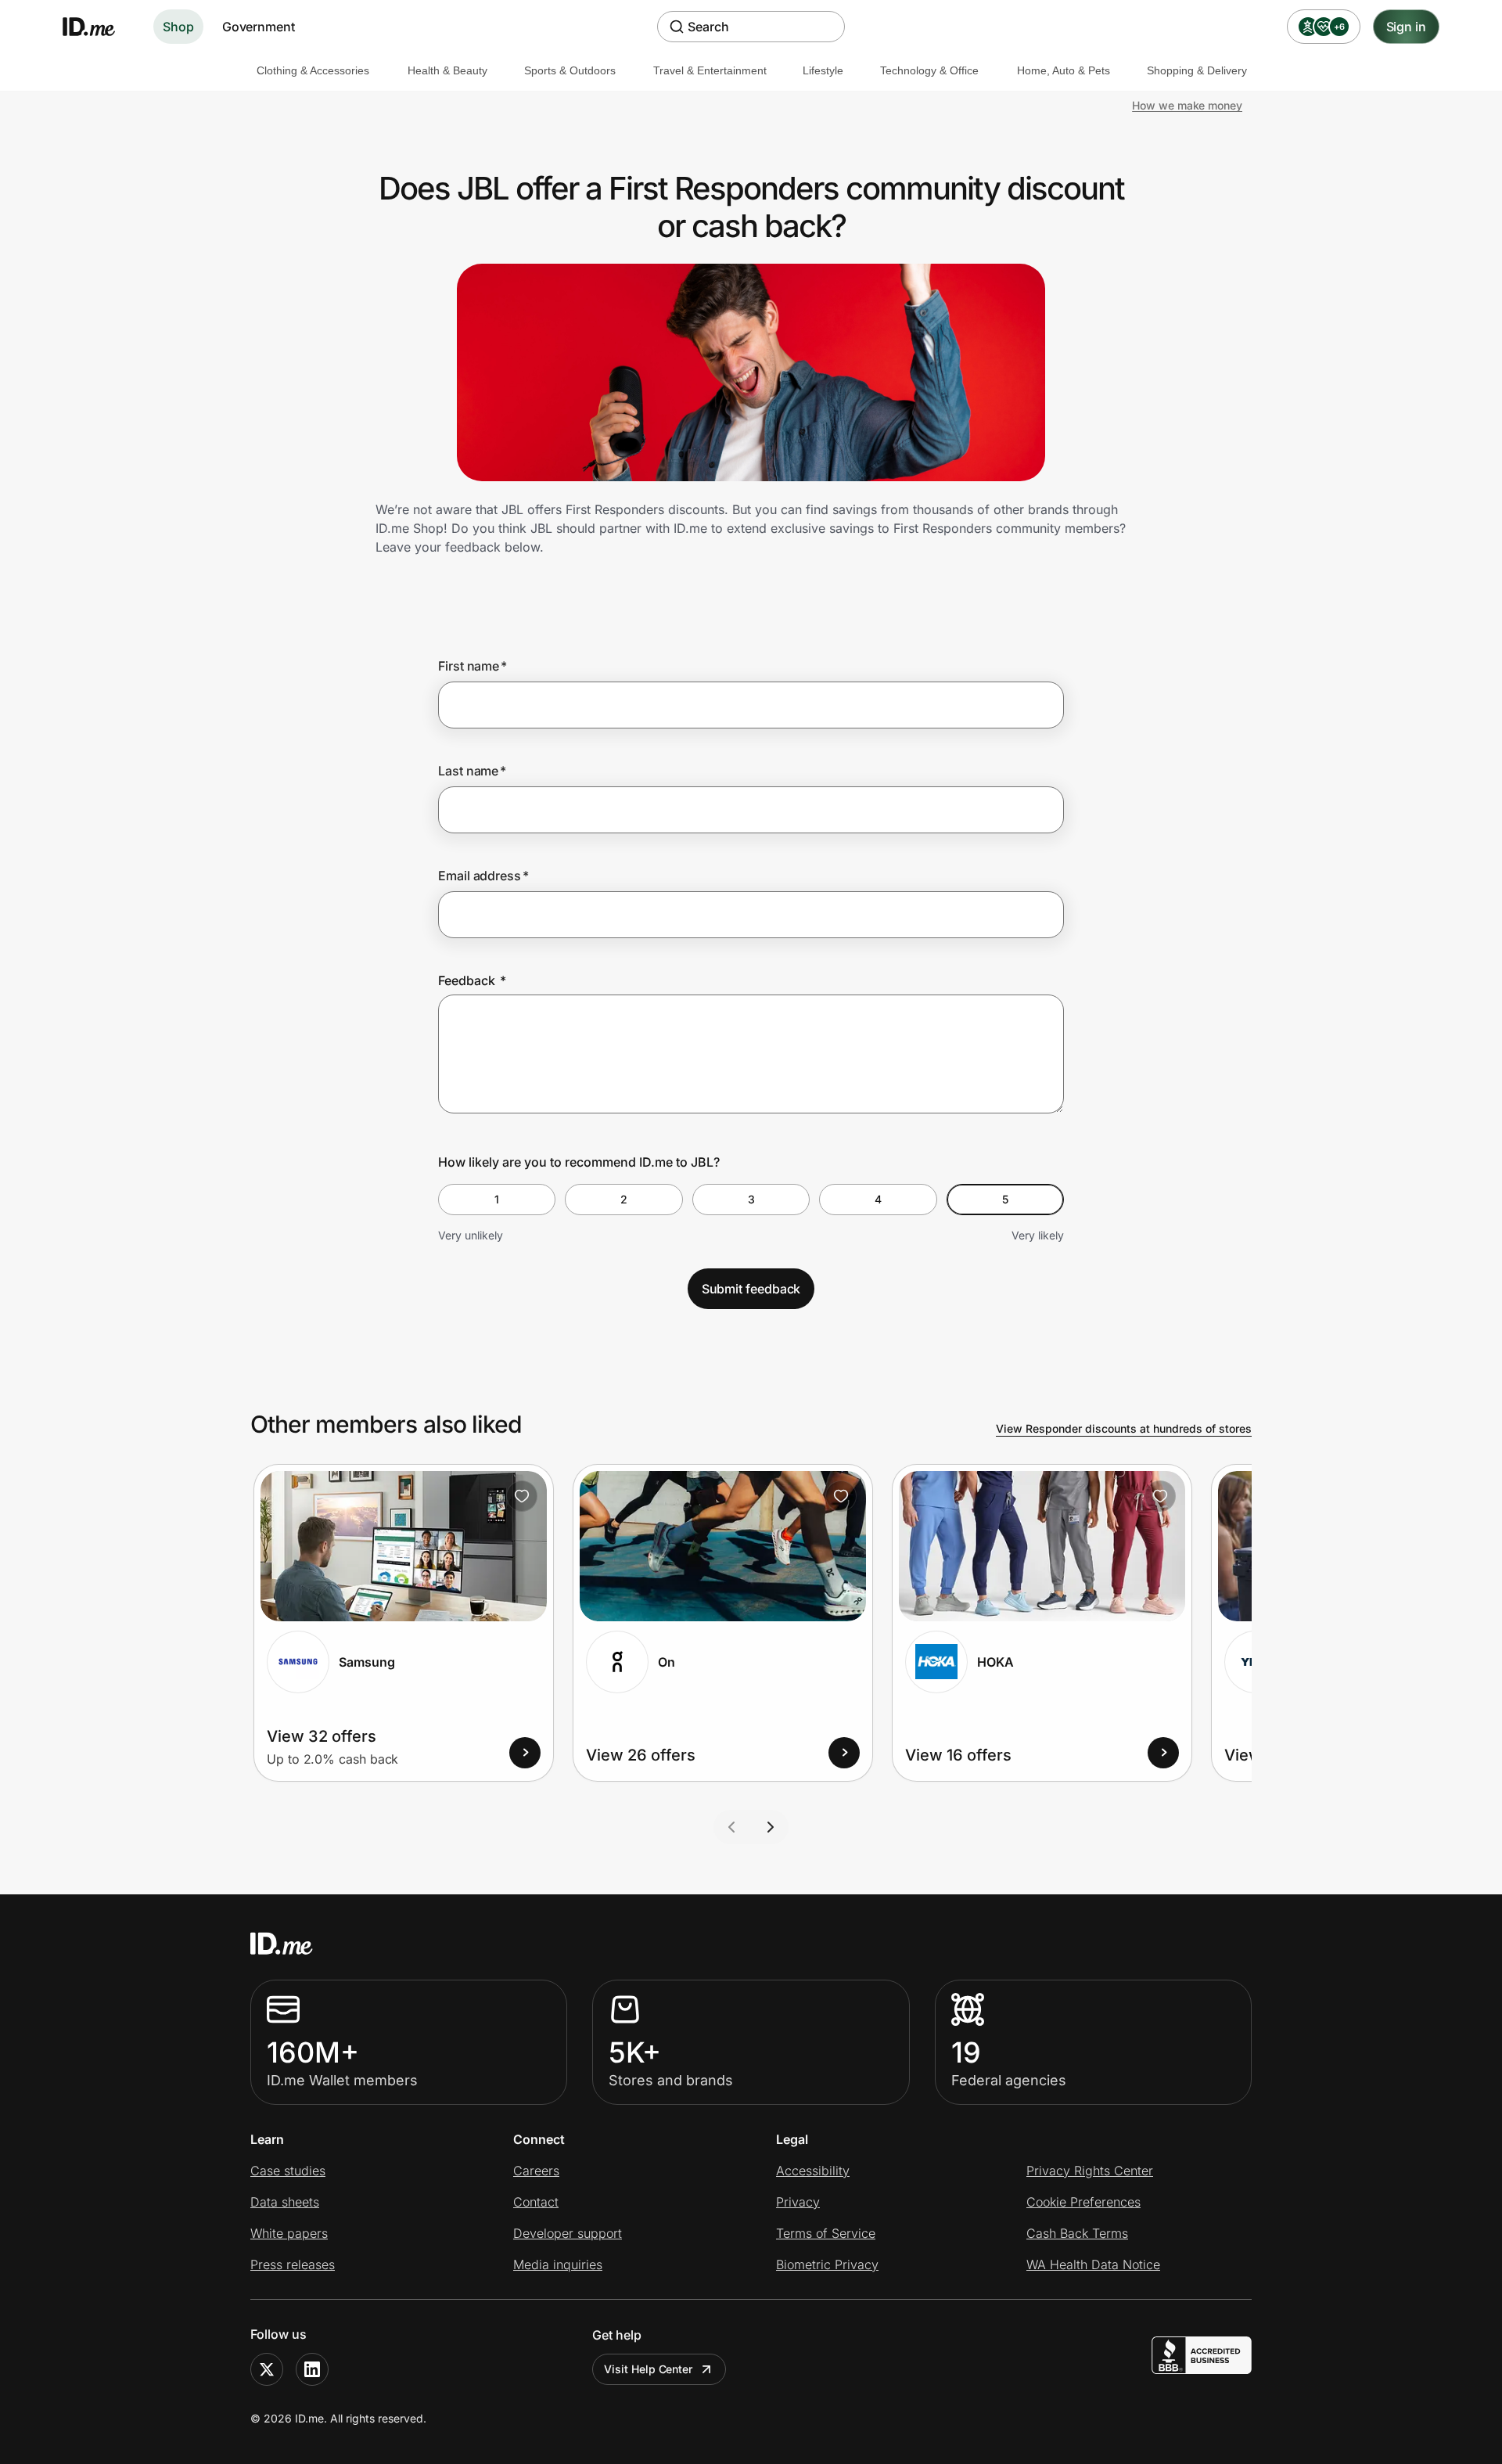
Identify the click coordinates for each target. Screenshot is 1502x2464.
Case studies (288, 2171)
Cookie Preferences (1083, 2202)
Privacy (798, 2202)
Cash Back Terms (1077, 2233)
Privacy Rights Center (1090, 2171)
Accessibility (813, 2171)
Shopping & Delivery (1197, 70)
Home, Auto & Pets (1064, 70)
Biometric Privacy (827, 2264)
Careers (536, 2171)
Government (259, 27)
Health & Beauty (447, 70)
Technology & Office (929, 70)
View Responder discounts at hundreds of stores (1124, 1428)
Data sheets (285, 2202)
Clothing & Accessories (313, 70)
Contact (536, 2202)
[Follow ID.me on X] (267, 2369)
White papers (289, 2233)
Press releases (293, 2264)
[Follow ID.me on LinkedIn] (312, 2369)
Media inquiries (558, 2264)
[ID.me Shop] (99, 27)
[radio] (497, 1200)
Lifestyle (823, 70)
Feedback (472, 980)
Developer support (568, 2233)
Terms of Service (826, 2233)
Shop (178, 27)
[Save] (522, 1496)
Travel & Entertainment (710, 70)
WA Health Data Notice (1093, 2264)
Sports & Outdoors (570, 70)
